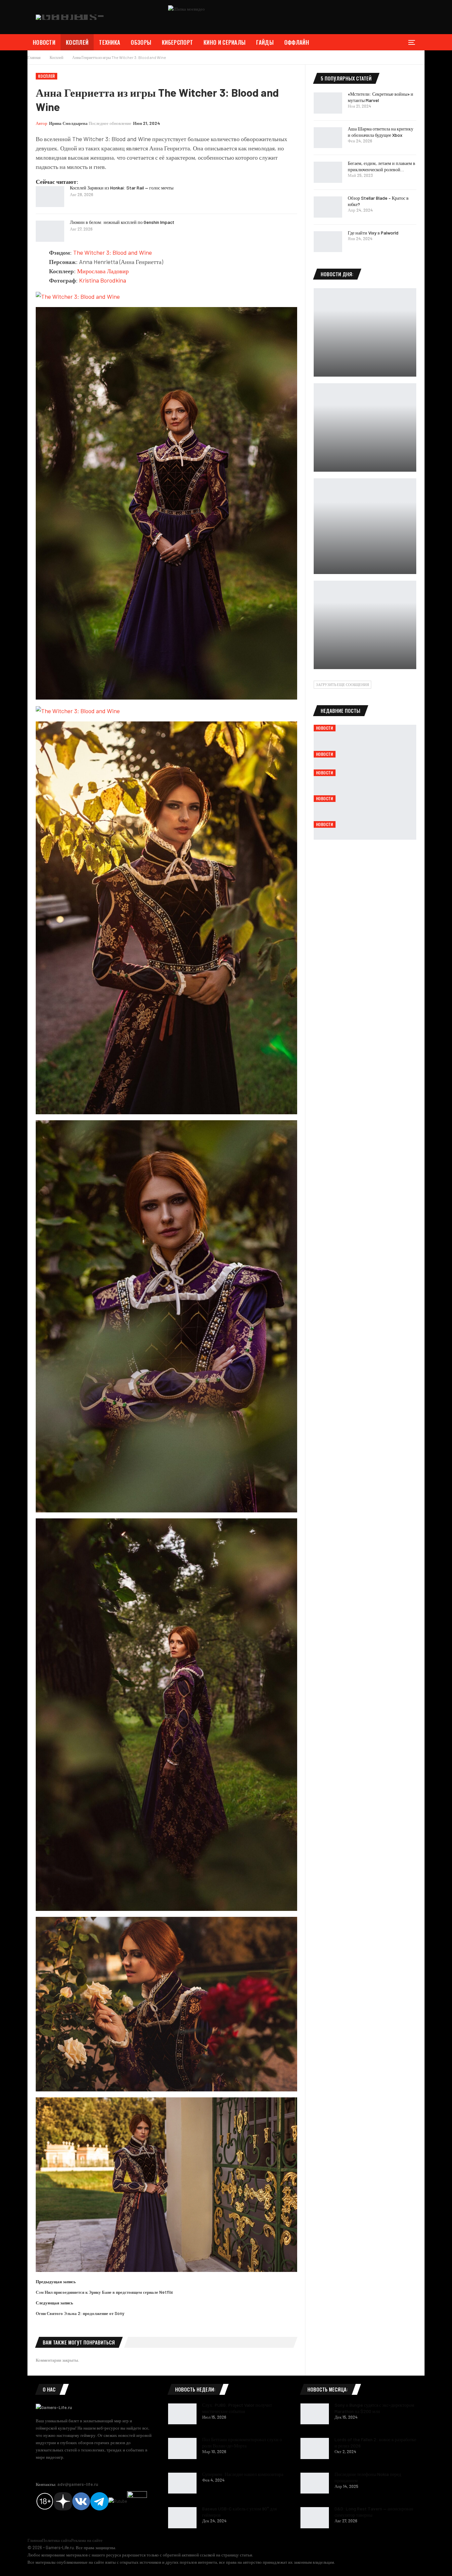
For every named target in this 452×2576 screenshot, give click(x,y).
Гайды (265, 42)
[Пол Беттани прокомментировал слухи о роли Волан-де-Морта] (182, 2448)
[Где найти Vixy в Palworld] (328, 242)
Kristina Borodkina (103, 280)
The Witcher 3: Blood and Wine (113, 252)
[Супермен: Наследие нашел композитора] (182, 2483)
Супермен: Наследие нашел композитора (243, 2474)
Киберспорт (177, 42)
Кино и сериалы (225, 42)
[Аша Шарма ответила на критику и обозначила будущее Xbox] (328, 138)
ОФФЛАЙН (297, 42)
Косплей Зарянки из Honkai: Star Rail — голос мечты (122, 188)
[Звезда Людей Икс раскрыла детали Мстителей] (365, 332)
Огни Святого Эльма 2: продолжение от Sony (80, 2313)
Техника (110, 42)
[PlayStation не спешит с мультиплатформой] (365, 427)
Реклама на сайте (87, 2540)
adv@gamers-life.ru (78, 2484)
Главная (35, 2540)
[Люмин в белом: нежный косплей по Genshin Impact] (50, 231)
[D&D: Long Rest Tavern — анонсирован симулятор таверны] (315, 2518)
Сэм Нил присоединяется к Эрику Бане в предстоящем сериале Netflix (104, 2292)
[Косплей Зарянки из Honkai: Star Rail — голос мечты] (50, 197)
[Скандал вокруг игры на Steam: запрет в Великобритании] (365, 526)
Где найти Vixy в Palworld (373, 233)
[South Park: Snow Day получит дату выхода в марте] (365, 625)
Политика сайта (57, 2540)
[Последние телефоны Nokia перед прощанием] (315, 2483)
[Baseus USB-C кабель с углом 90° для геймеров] (182, 2518)
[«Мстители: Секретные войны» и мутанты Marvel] (328, 103)
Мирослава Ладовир (103, 271)
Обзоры (141, 42)
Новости (44, 42)
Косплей (77, 42)
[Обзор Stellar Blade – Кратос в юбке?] (328, 207)
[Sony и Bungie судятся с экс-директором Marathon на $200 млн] (315, 2414)
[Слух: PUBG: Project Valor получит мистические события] (182, 2414)
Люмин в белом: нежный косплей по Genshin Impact (122, 222)
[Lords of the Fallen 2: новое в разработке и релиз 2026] (315, 2448)
